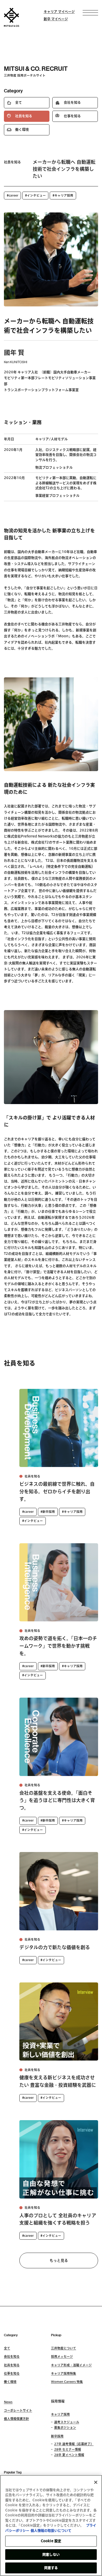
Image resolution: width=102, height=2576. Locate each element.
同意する (51, 2568)
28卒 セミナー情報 (68, 2449)
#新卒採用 (48, 1512)
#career (13, 195)
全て (7, 2348)
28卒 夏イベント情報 (69, 2455)
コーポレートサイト (18, 2410)
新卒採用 (57, 2436)
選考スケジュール (67, 2422)
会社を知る (12, 2356)
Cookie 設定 (51, 2541)
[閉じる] (96, 2482)
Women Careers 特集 (67, 2382)
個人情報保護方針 (16, 2419)
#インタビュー (35, 195)
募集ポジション (65, 2427)
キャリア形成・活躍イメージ (71, 2365)
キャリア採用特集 (64, 2373)
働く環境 (10, 2382)
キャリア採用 (60, 2414)
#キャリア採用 (63, 195)
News (8, 2402)
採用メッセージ (62, 2356)
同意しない (51, 2555)
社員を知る (12, 2365)
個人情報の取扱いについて (51, 2531)
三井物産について (64, 2348)
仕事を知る (12, 2373)
